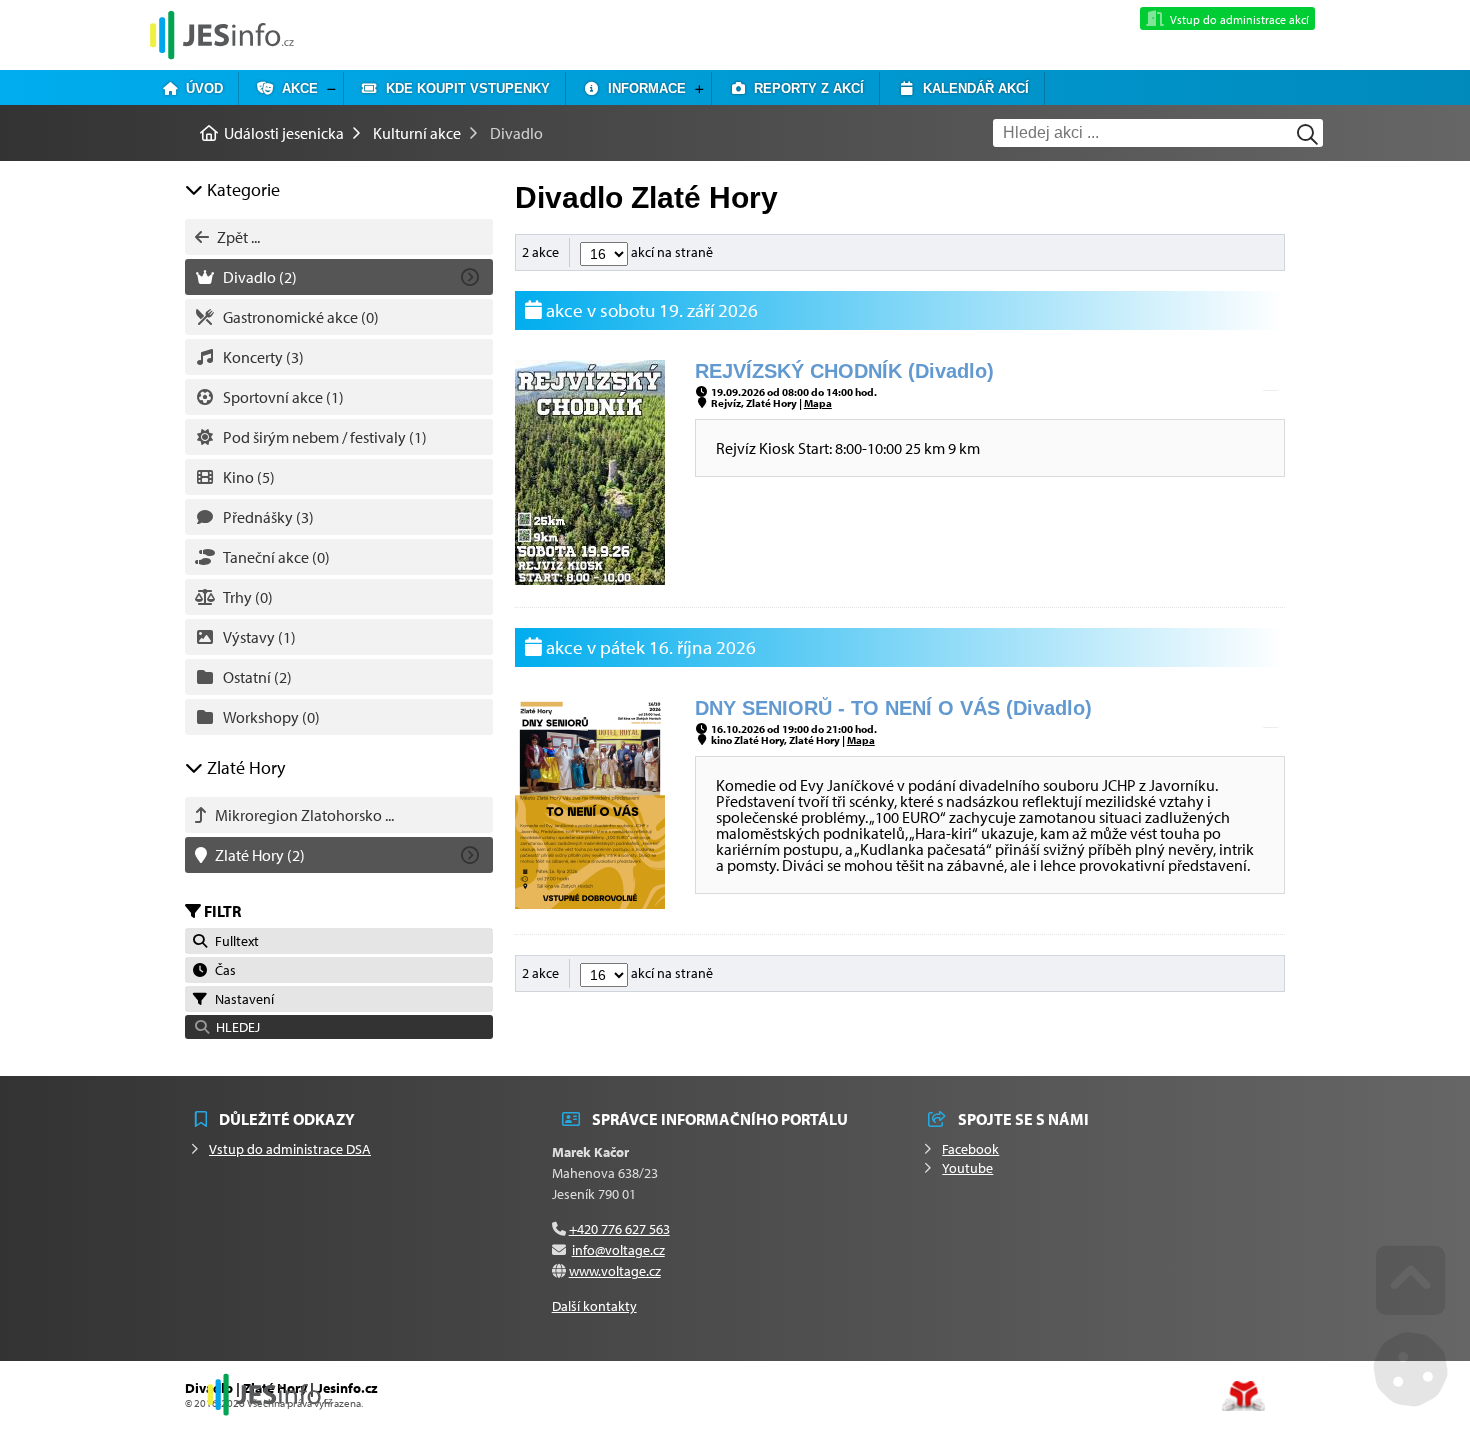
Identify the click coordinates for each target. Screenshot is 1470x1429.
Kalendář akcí (972, 88)
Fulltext (234, 941)
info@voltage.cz (618, 1250)
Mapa (818, 403)
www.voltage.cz (615, 1271)
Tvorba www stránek (1243, 1396)
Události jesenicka (222, 34)
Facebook (970, 1149)
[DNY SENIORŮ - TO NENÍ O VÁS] (590, 903)
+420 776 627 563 (619, 1229)
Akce (296, 88)
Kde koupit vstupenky (464, 88)
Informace (643, 88)
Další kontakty (594, 1306)
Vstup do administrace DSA (290, 1149)
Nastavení (241, 999)
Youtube (967, 1168)
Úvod (200, 88)
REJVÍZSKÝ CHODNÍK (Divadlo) (844, 371)
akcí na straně (670, 251)
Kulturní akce (417, 133)
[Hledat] (1307, 134)
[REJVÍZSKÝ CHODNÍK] (590, 579)
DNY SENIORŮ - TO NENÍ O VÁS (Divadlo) (893, 708)
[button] (339, 1027)
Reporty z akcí (805, 88)
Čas (222, 970)
